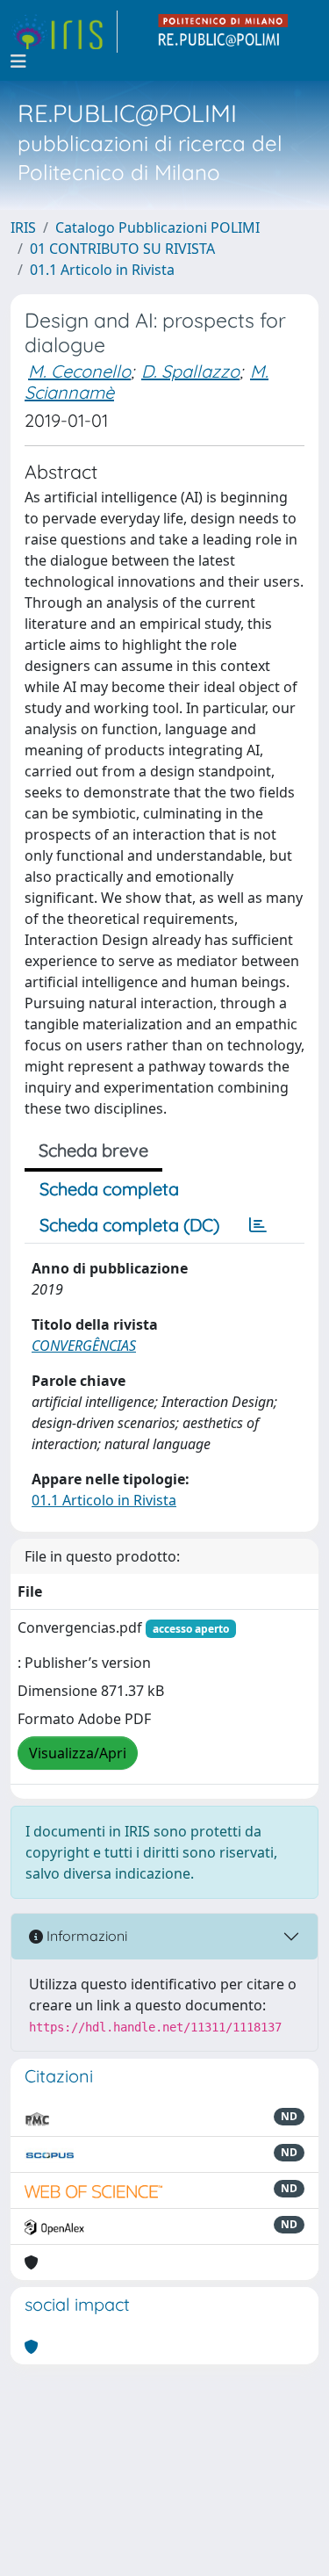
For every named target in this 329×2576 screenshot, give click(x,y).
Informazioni (85, 1936)
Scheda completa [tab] (109, 1189)
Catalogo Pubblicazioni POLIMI (157, 227)
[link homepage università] (224, 32)
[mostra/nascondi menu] (18, 61)
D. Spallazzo (190, 371)
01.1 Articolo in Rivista (102, 270)
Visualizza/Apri (78, 1753)
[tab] (258, 1225)
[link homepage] (64, 32)
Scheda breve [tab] (93, 1150)
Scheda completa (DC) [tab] (129, 1225)
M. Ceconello (79, 371)
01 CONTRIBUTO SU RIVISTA (122, 249)
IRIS (23, 227)
